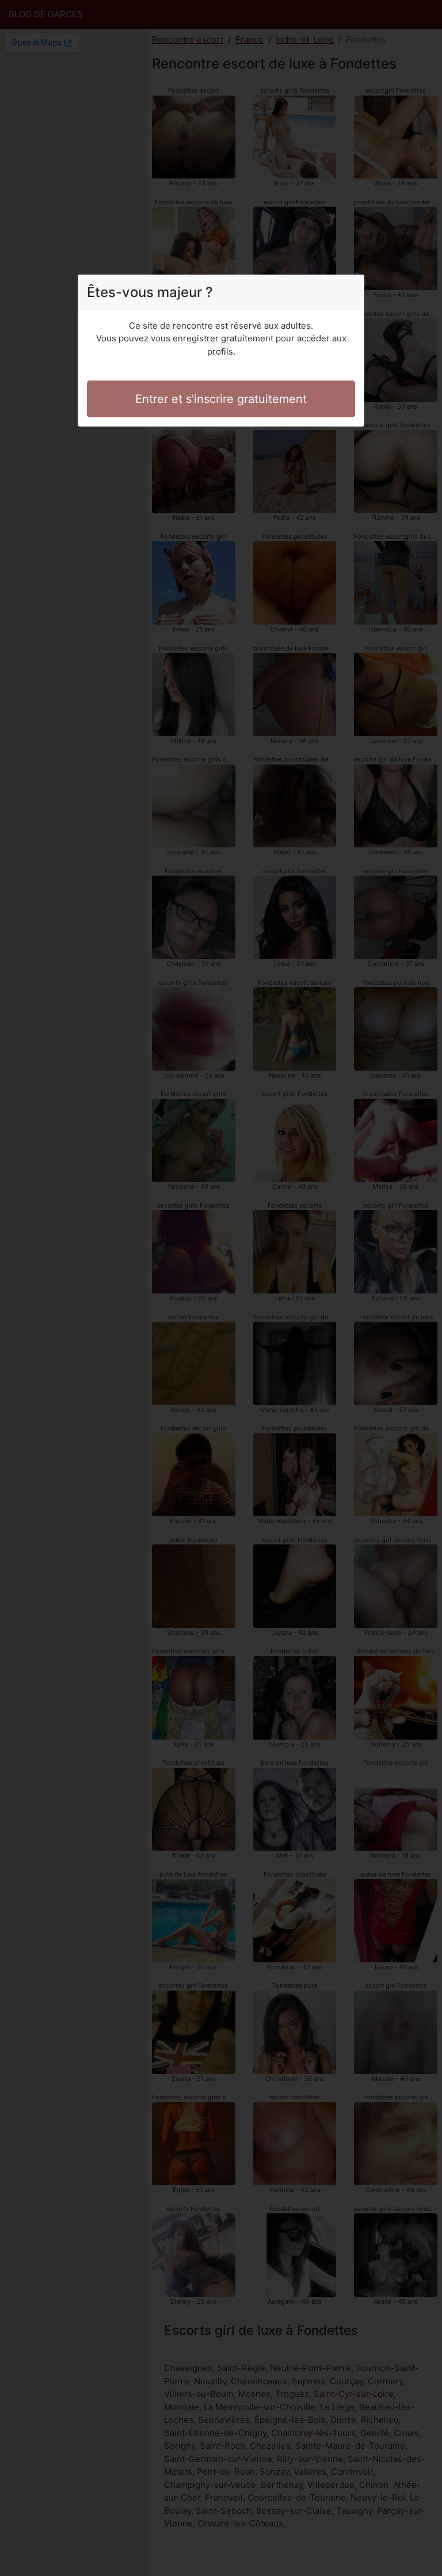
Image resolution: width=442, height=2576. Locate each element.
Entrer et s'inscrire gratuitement (221, 399)
